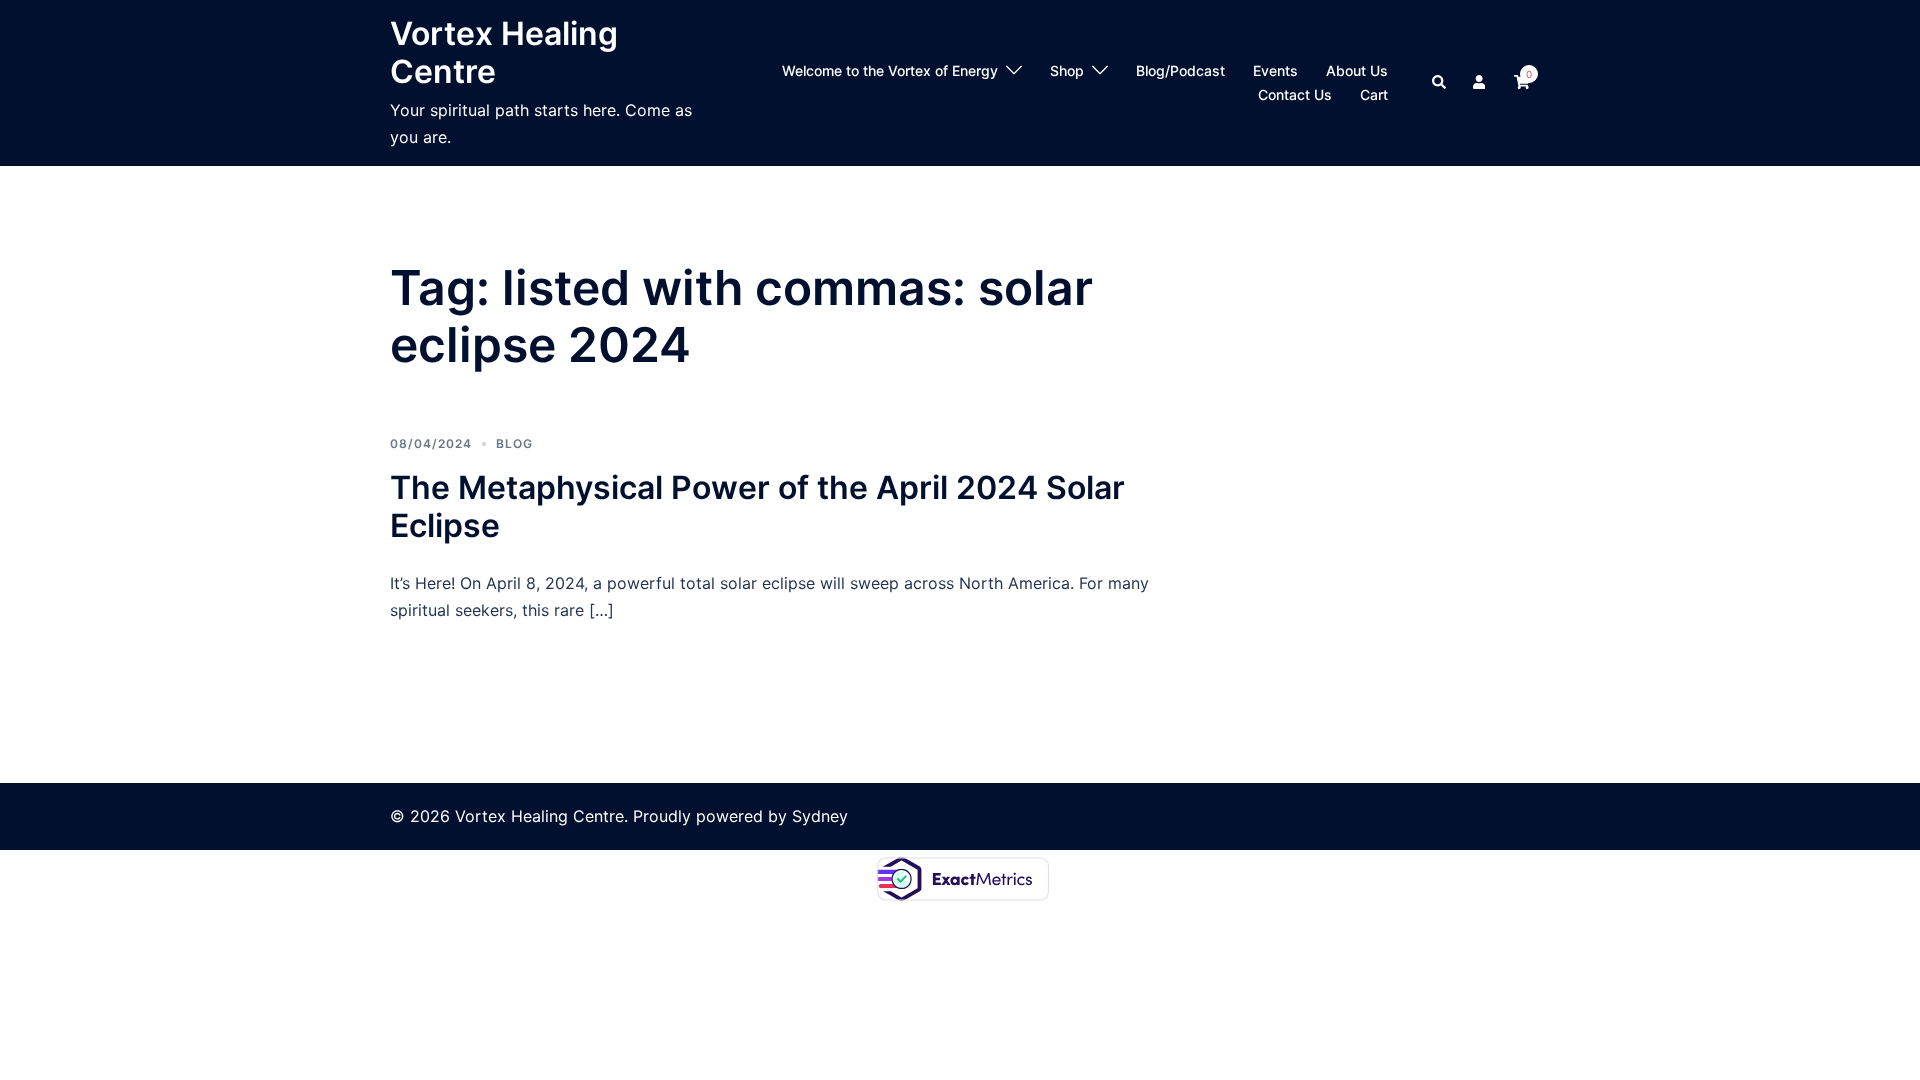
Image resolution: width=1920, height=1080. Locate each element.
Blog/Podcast (1180, 70)
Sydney (820, 816)
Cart (1374, 94)
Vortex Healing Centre (504, 52)
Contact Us (1295, 94)
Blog (514, 443)
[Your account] (1481, 83)
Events (1275, 70)
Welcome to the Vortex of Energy (890, 70)
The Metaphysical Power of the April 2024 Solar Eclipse (757, 506)
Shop (1067, 70)
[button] (1440, 83)
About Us (1357, 70)
